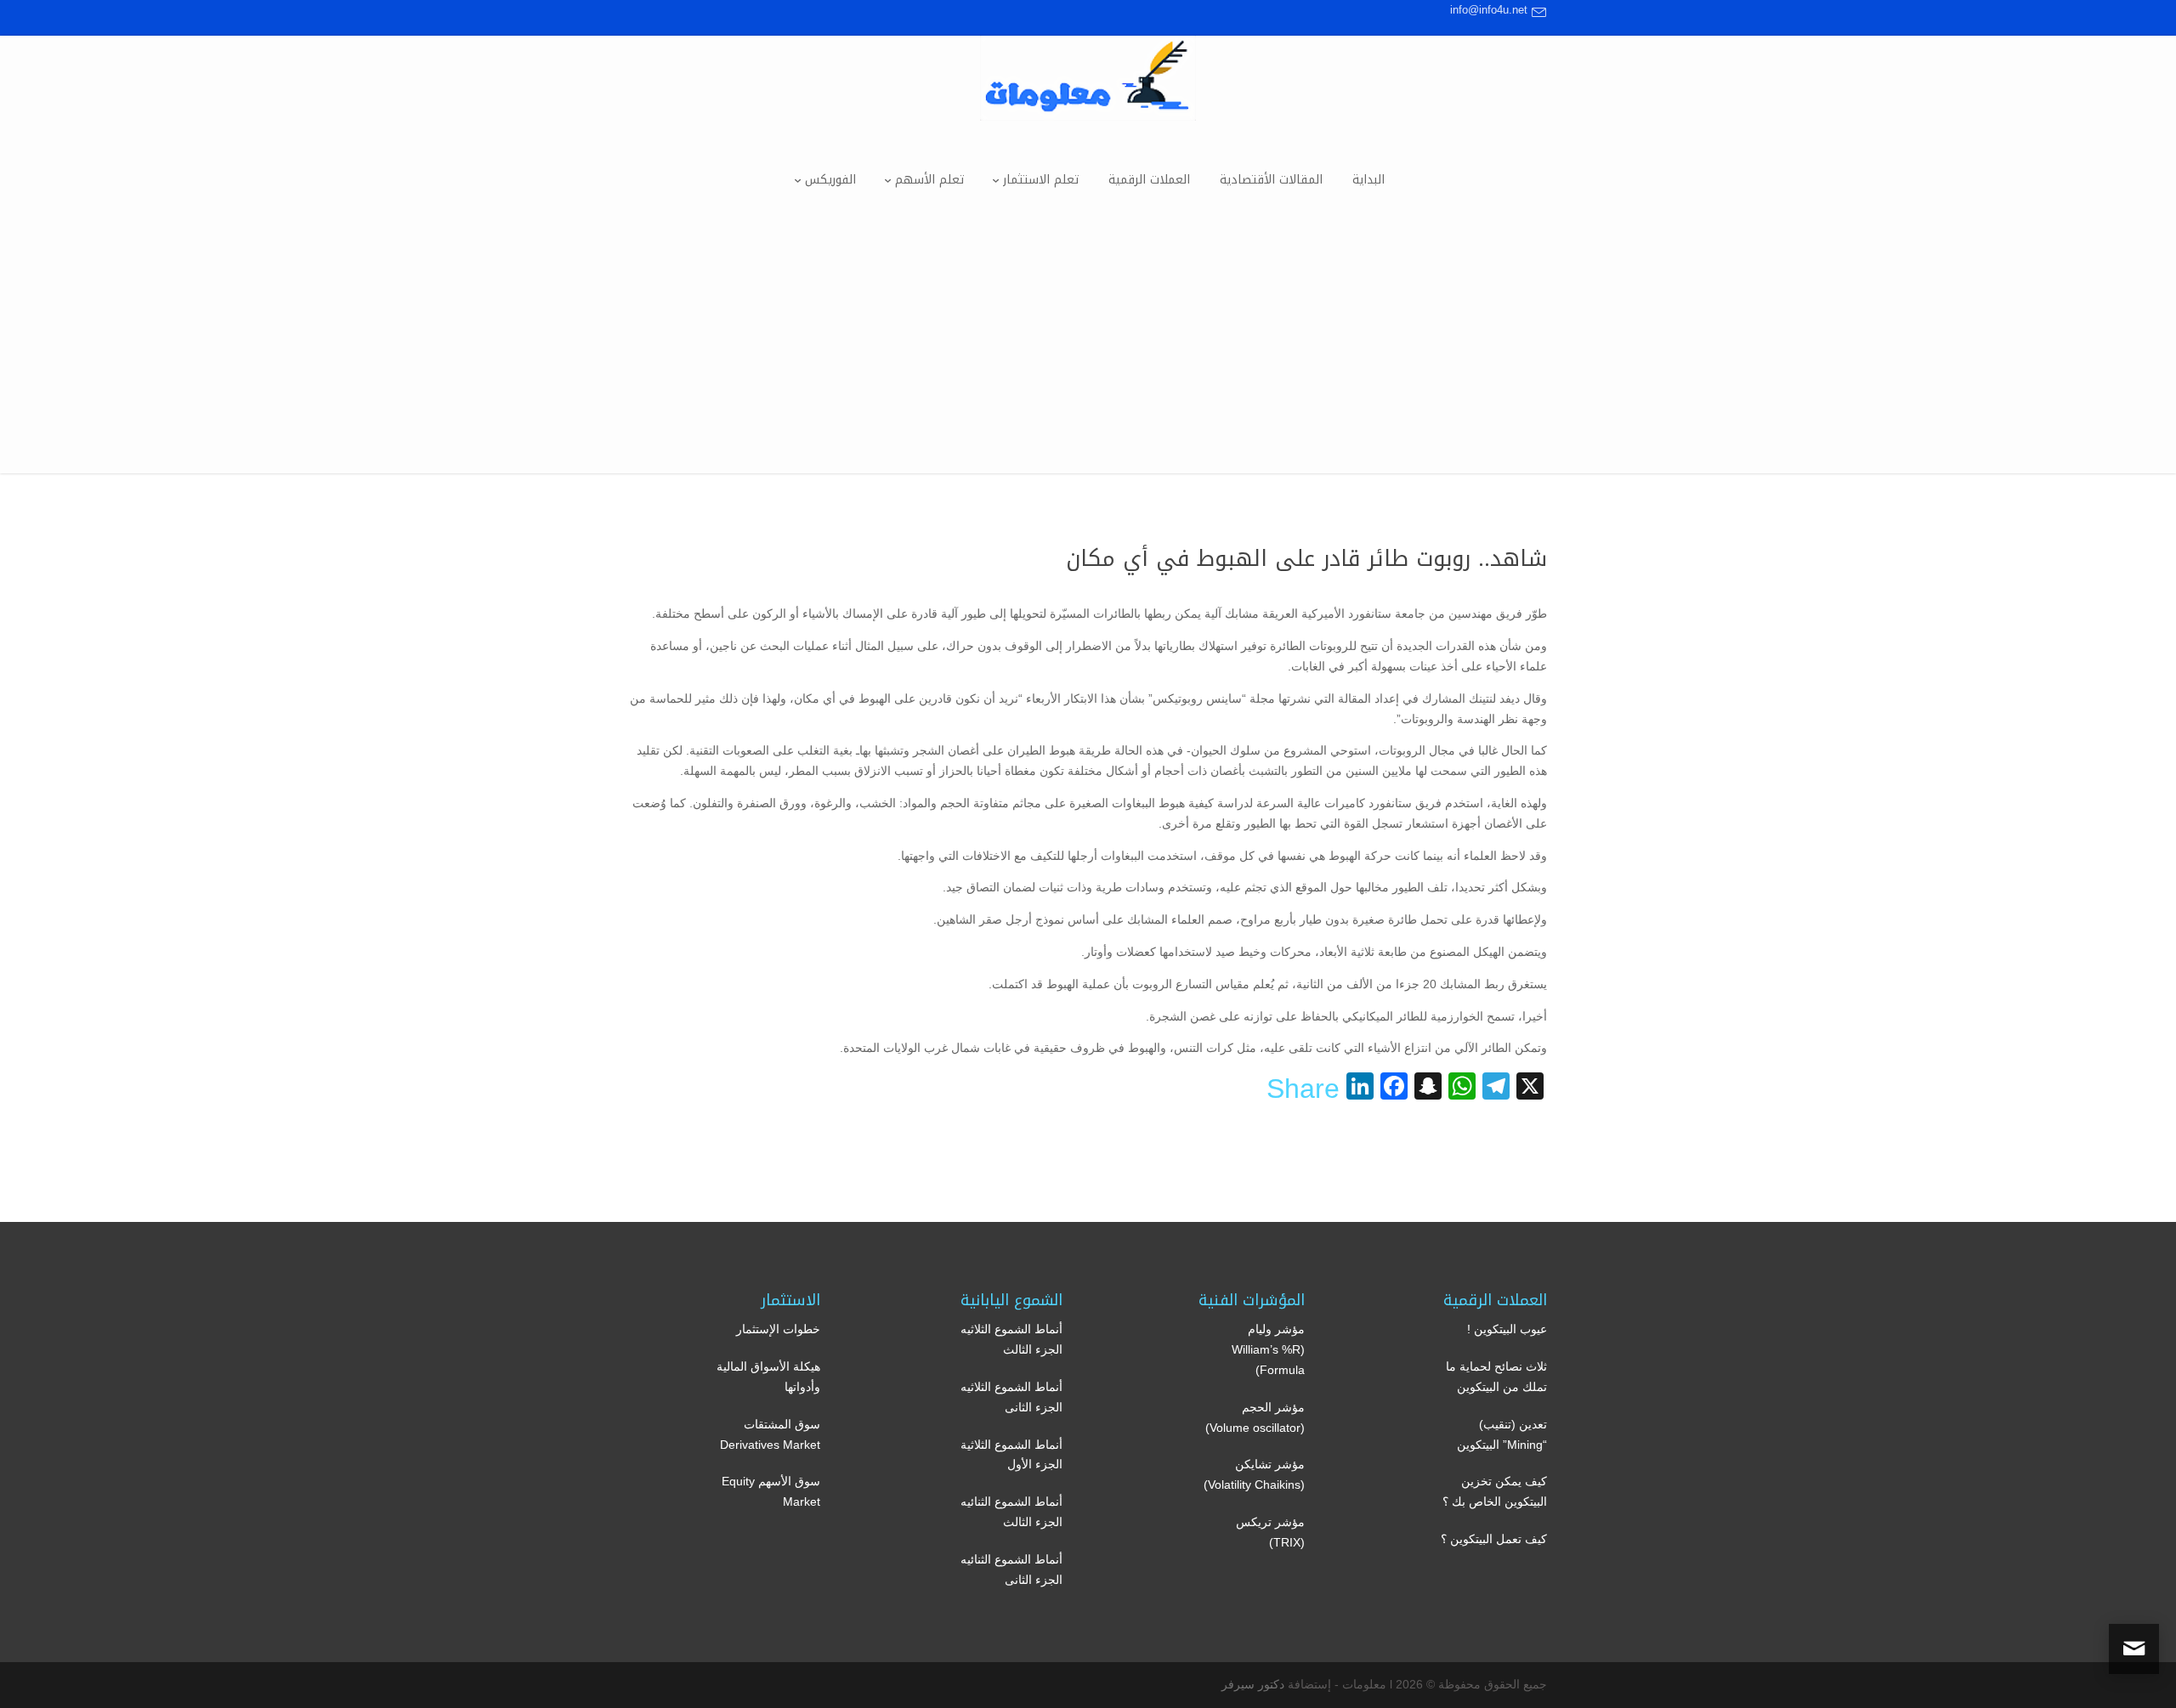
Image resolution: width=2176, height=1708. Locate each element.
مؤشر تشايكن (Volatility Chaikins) (1254, 1474)
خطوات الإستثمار (778, 1329)
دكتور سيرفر (1253, 1684)
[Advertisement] (1088, 354)
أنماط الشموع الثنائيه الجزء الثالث (1011, 1512)
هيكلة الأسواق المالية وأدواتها (768, 1377)
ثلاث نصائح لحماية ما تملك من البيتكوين (1496, 1377)
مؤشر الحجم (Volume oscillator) (1255, 1417)
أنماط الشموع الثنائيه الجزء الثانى (1011, 1569)
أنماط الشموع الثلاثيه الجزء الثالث (1011, 1339)
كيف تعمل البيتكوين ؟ (1494, 1539)
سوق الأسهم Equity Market (771, 1491)
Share (1303, 1089)
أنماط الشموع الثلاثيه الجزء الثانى (1011, 1397)
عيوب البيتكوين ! (1507, 1329)
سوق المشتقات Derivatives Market (770, 1434)
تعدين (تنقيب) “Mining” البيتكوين (1502, 1434)
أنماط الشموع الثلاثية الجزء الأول (1011, 1455)
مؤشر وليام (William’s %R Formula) (1268, 1349)
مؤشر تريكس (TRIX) (1270, 1532)
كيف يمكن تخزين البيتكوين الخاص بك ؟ (1495, 1491)
